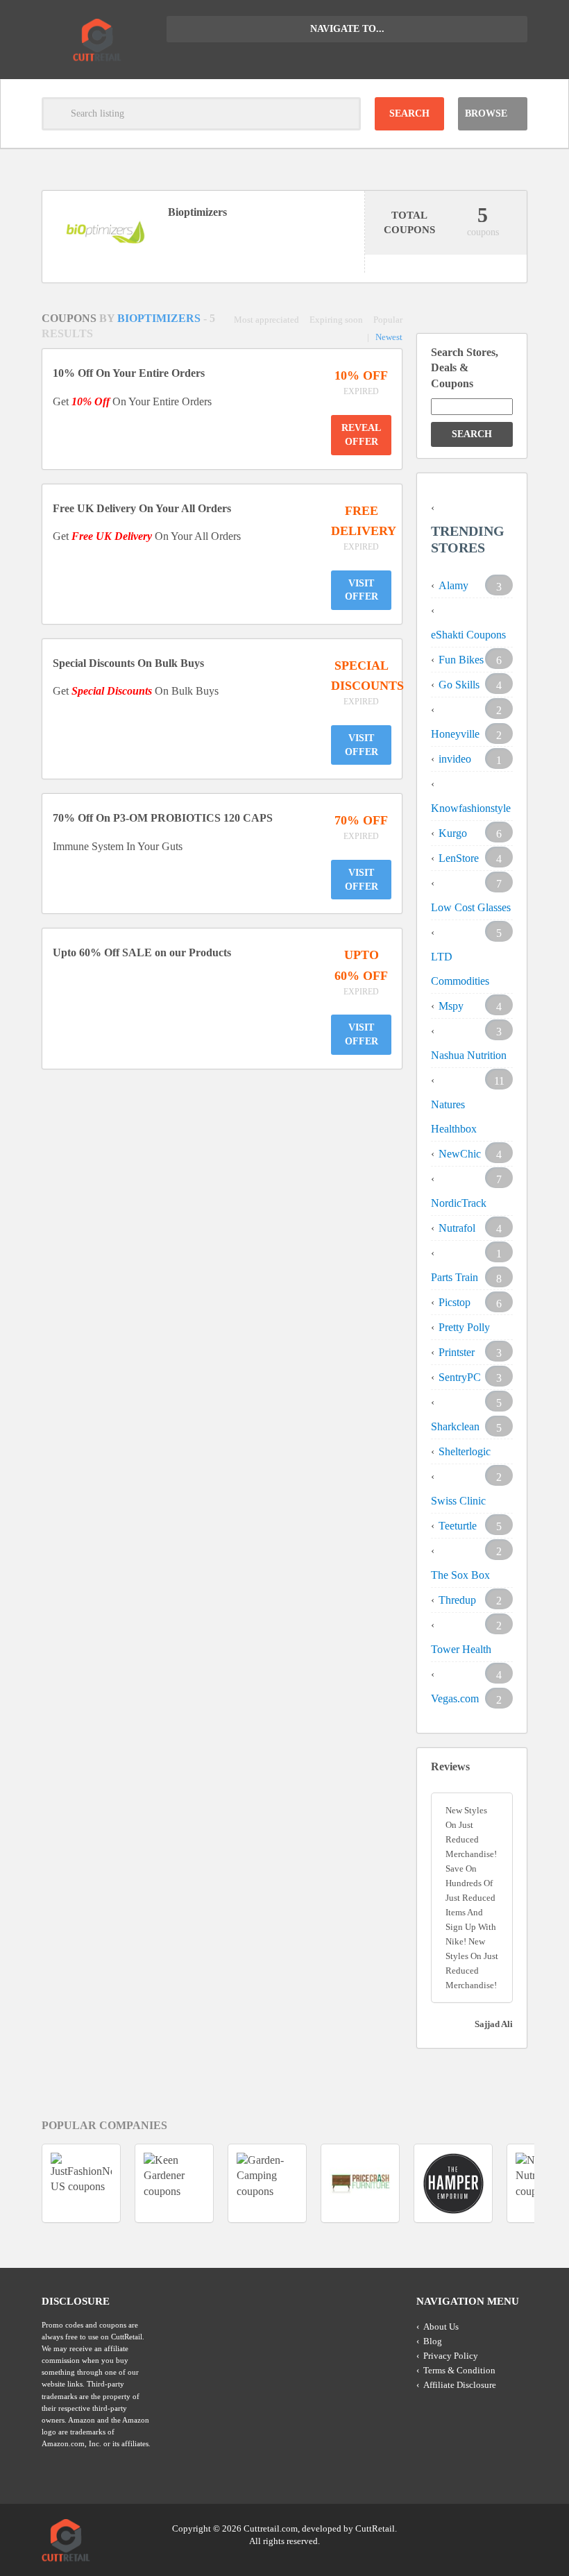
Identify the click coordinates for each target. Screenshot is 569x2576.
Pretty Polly (464, 1327)
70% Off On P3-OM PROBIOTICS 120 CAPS (163, 818)
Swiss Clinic (458, 1501)
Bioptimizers (160, 318)
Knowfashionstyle (471, 808)
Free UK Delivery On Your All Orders (142, 508)
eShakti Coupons (468, 635)
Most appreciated (266, 320)
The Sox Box (460, 1575)
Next (300, 2240)
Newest (389, 337)
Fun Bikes (461, 660)
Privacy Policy (451, 2356)
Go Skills (459, 685)
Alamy (453, 585)
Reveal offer (361, 435)
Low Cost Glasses (471, 907)
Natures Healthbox (454, 1117)
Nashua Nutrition (469, 1055)
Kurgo (453, 833)
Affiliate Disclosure (460, 2385)
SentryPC (460, 1377)
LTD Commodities (460, 969)
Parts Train (455, 1277)
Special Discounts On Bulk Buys (128, 663)
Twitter (463, 2527)
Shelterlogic (465, 1451)
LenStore (459, 858)
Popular (388, 320)
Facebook (516, 2527)
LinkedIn (489, 2527)
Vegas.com (455, 1698)
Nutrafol (457, 1228)
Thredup (457, 1600)
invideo (455, 759)
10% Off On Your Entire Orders (129, 373)
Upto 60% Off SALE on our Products (142, 952)
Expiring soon (336, 320)
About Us (441, 2327)
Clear (344, 114)
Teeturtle (458, 1526)
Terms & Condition (459, 2370)
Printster (457, 1352)
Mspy (451, 1006)
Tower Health (461, 1649)
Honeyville (455, 734)
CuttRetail (375, 2528)
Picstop (455, 1302)
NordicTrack (459, 1203)
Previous (269, 2240)
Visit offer (362, 590)
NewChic (460, 1154)
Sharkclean (455, 1426)
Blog (433, 2341)
